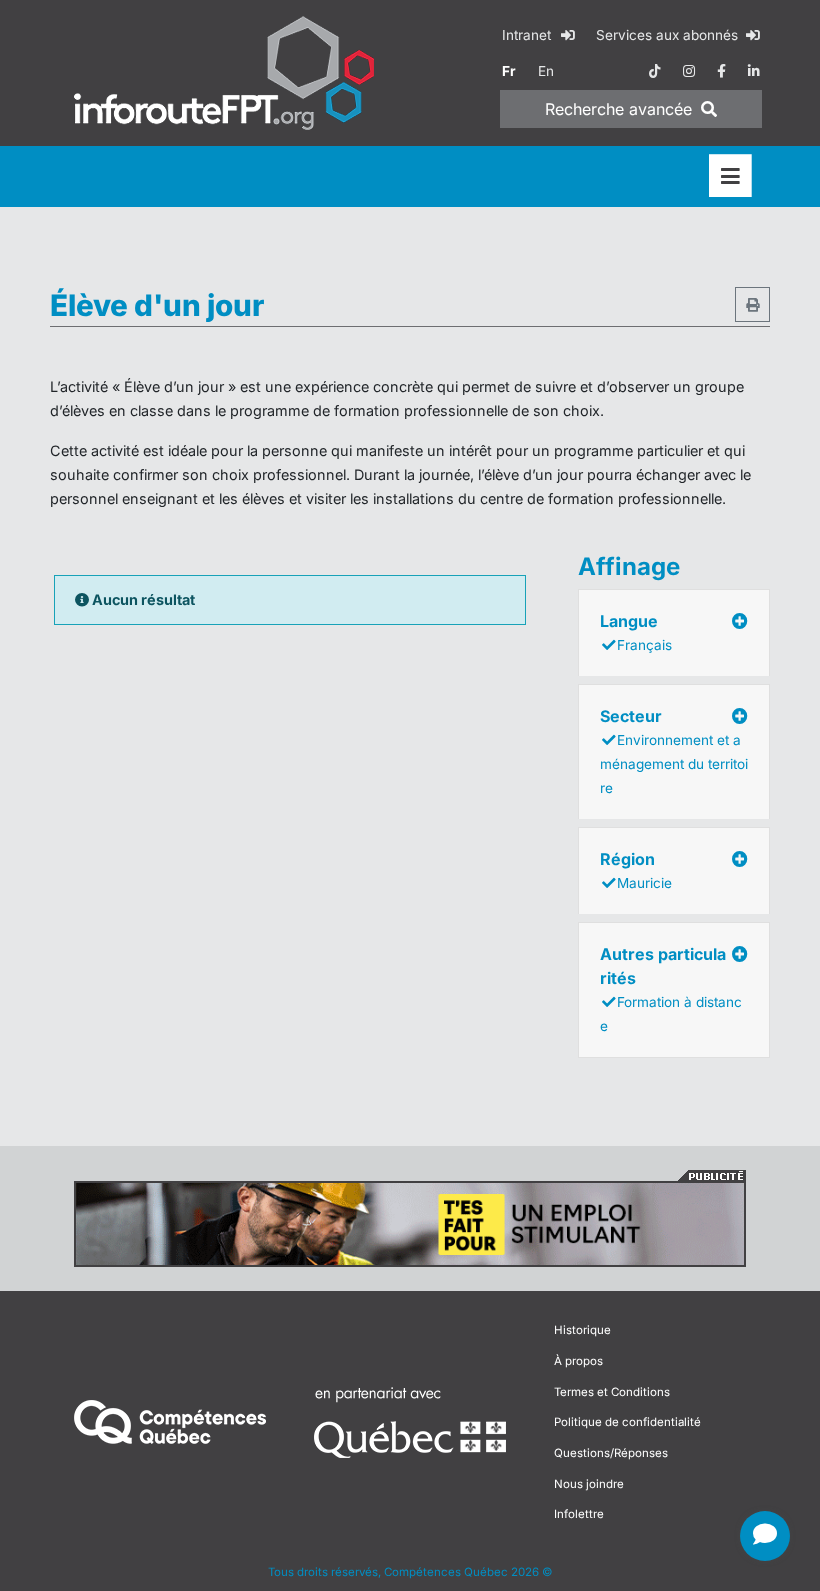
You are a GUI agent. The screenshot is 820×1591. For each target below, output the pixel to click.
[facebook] (721, 71)
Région (636, 870)
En (546, 71)
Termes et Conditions (612, 1392)
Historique (582, 1330)
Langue (636, 632)
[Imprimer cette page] (752, 304)
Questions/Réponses (611, 1453)
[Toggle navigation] (730, 176)
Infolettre (579, 1514)
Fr (509, 71)
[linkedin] (754, 71)
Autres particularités (671, 989)
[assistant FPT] (765, 1536)
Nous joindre (589, 1484)
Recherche (618, 109)
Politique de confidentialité (627, 1422)
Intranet (528, 35)
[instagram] (689, 71)
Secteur (674, 751)
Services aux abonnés (669, 35)
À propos (578, 1361)
